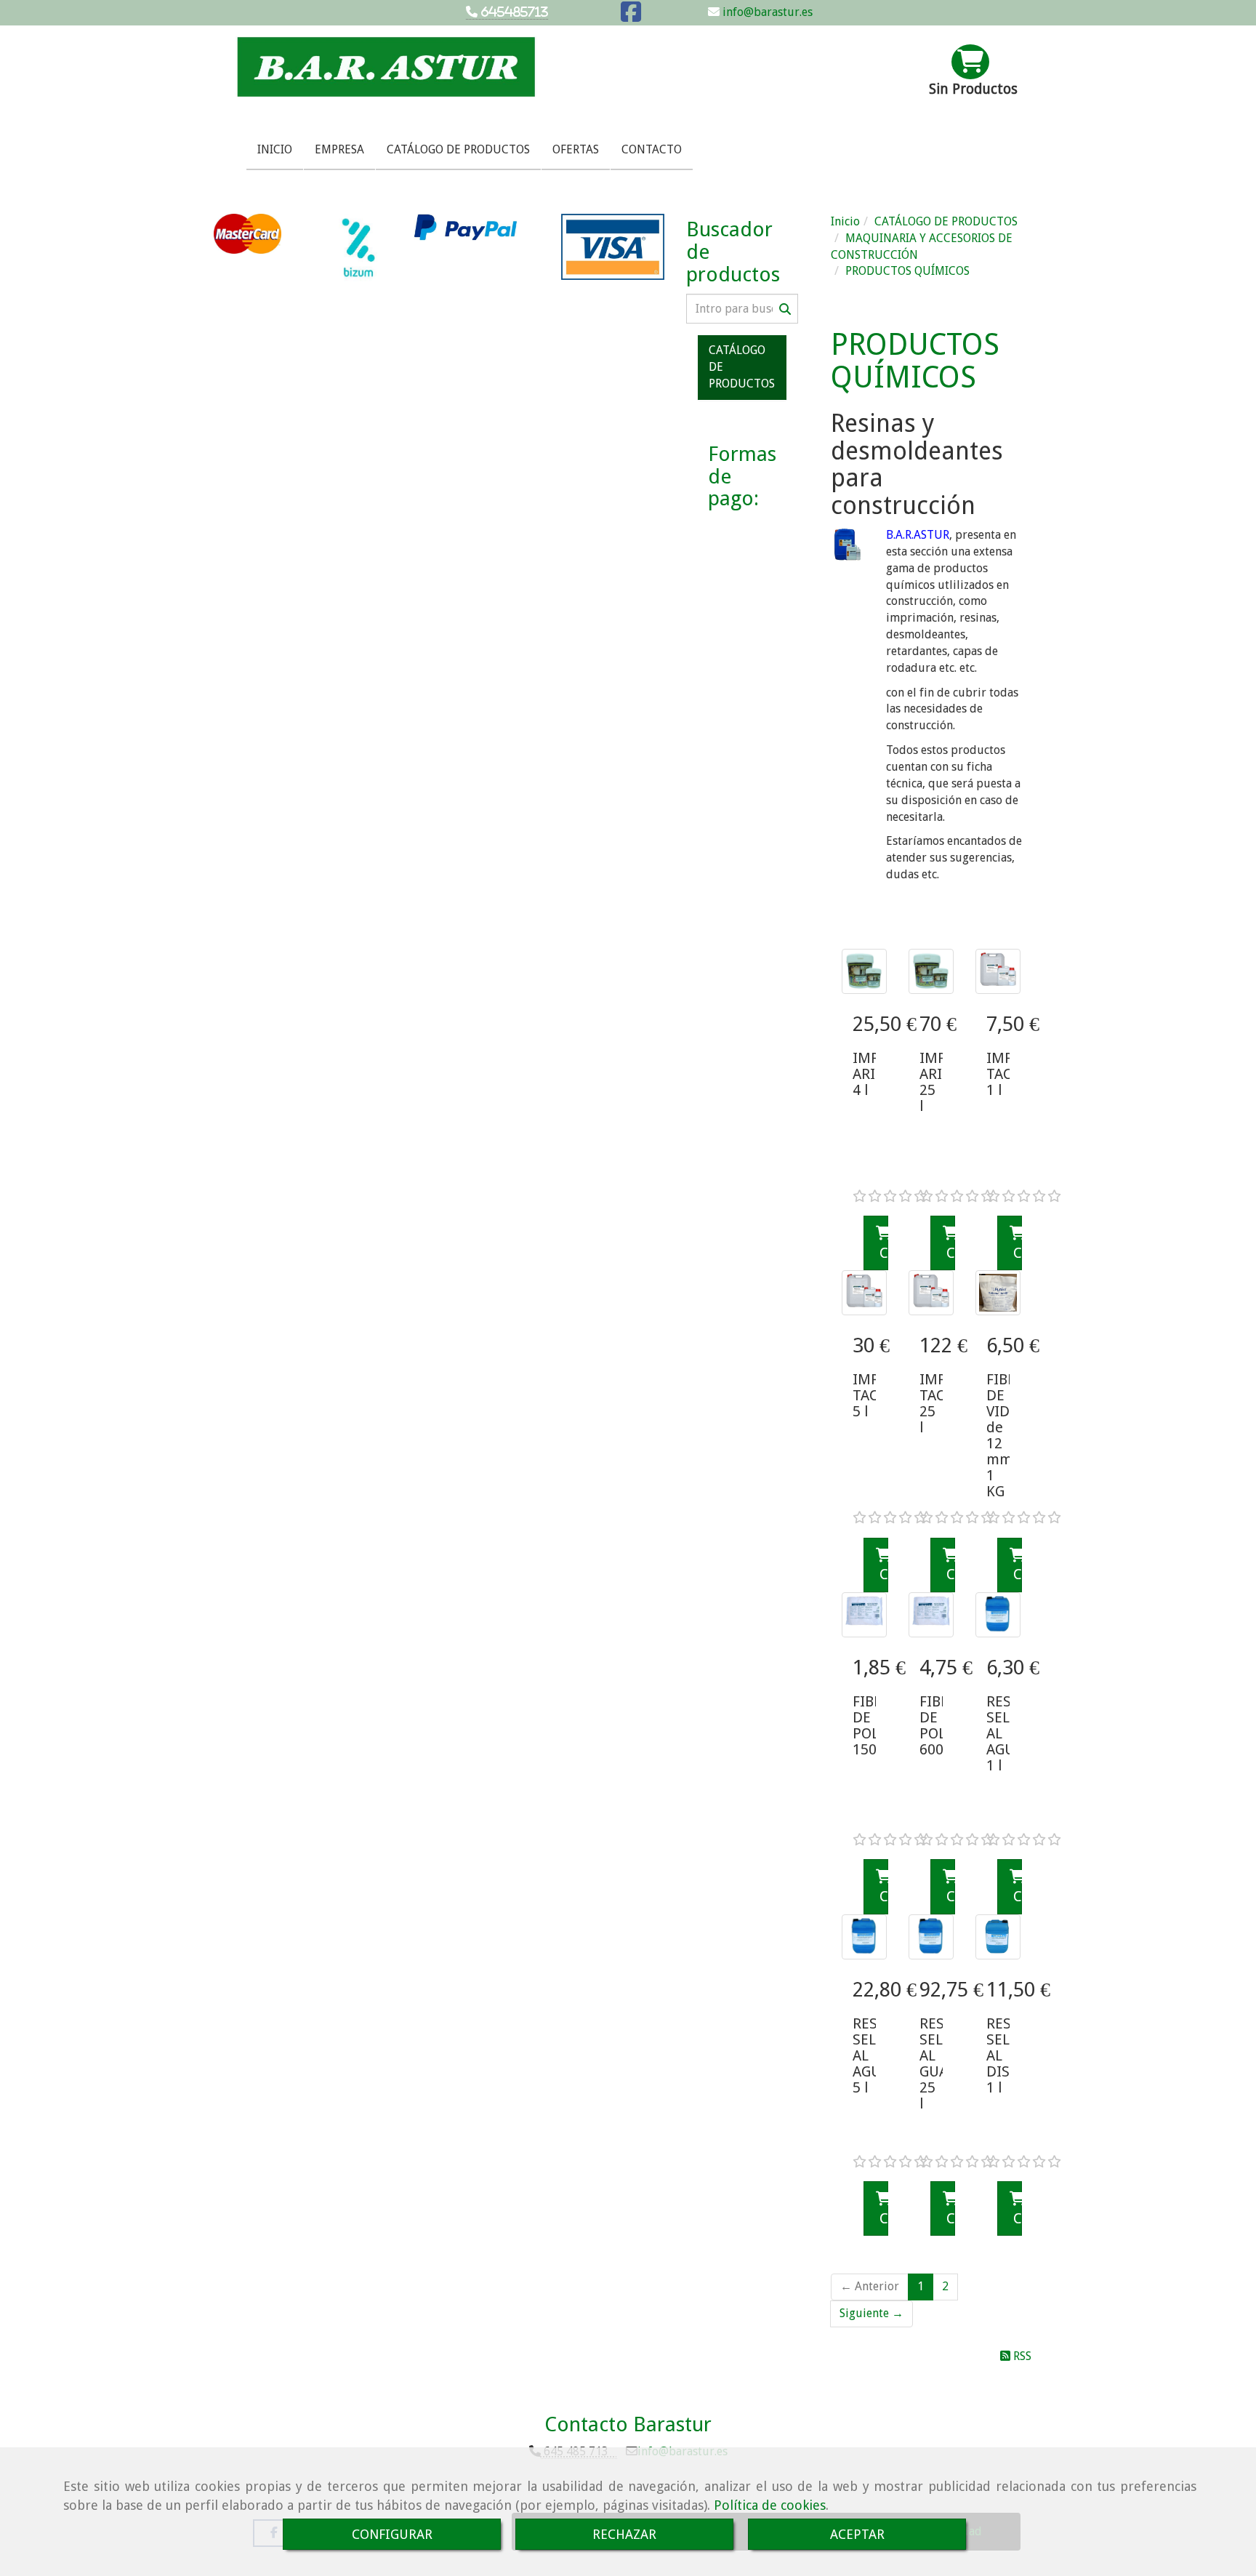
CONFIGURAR (392, 2534)
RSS (1021, 2356)
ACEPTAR (857, 2534)
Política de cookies (770, 2505)
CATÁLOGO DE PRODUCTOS (458, 149)
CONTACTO (652, 149)
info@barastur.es (766, 12)
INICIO (275, 149)
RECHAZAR (624, 2534)
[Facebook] (631, 16)
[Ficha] (864, 971)
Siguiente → (871, 2313)
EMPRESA (339, 149)
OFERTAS (576, 149)
